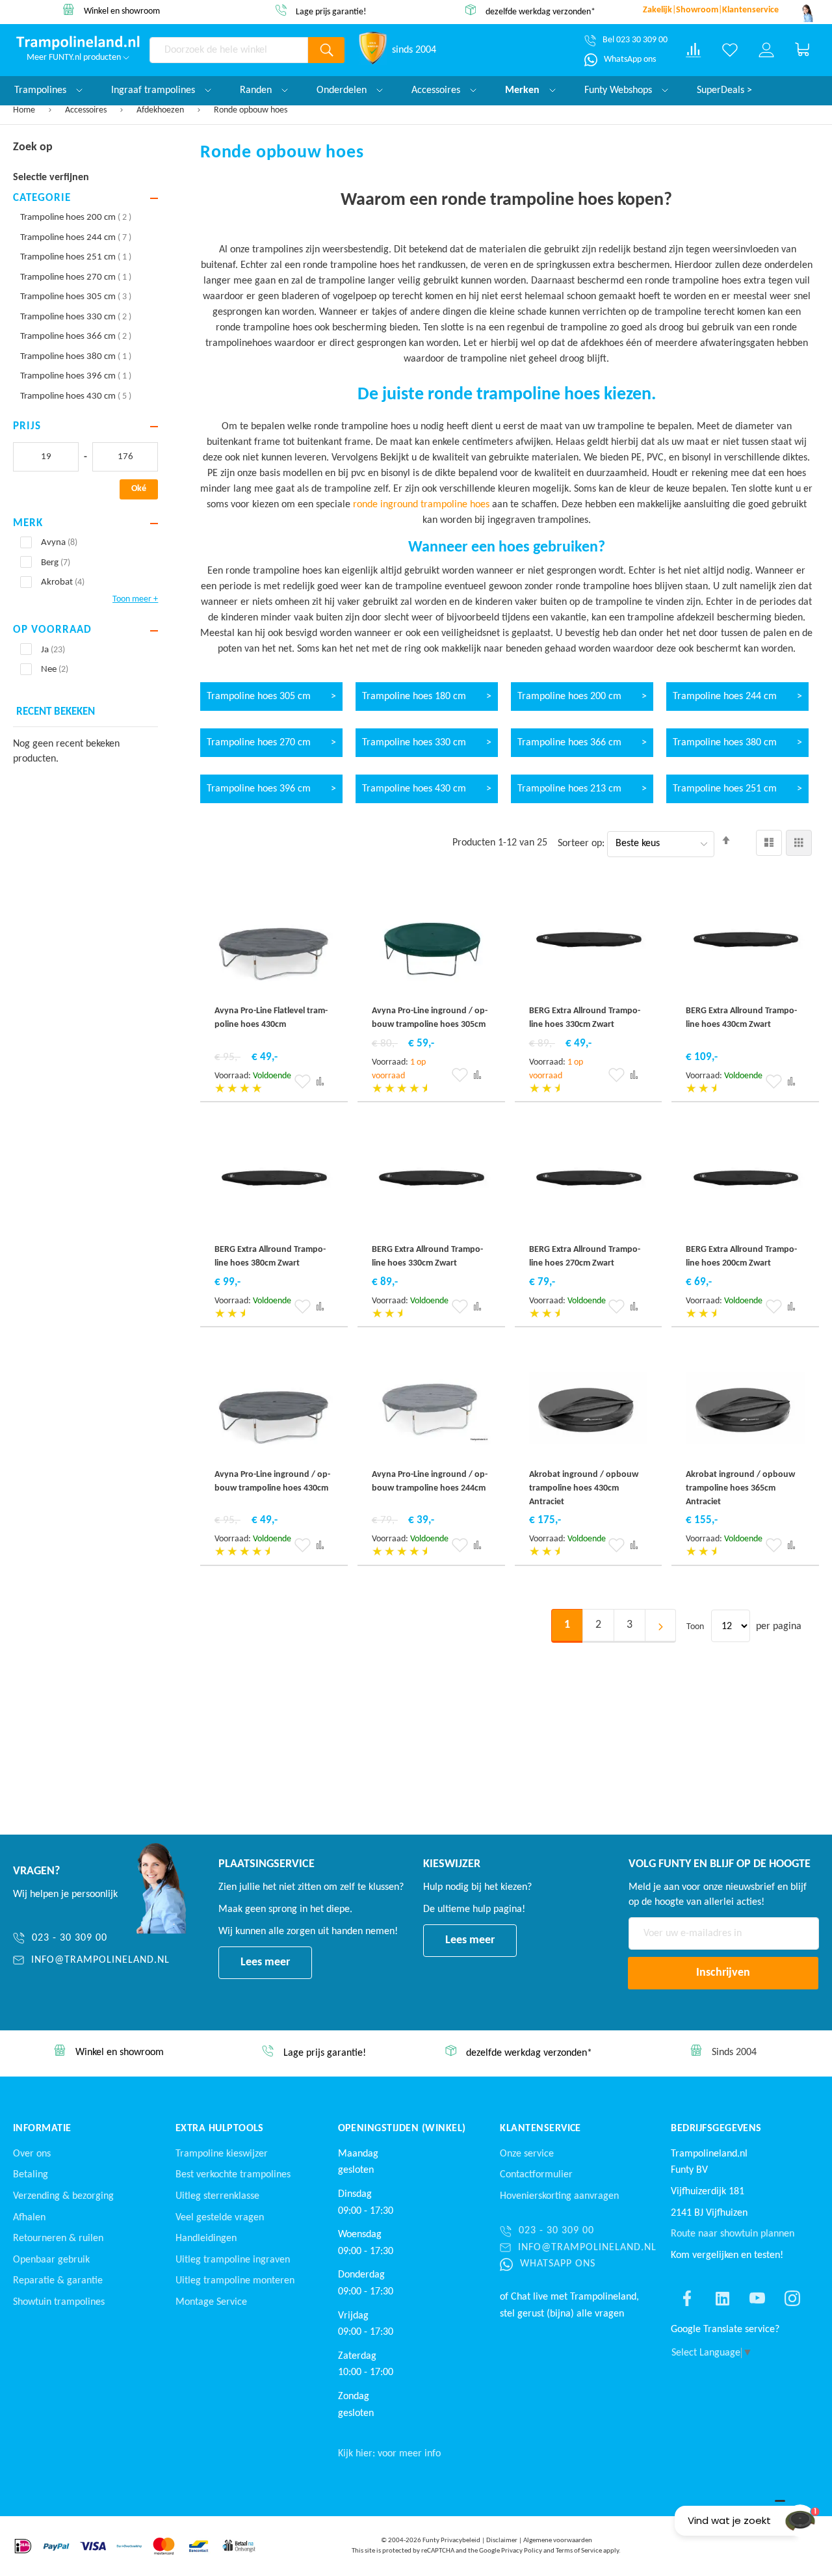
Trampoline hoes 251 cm (76, 257)
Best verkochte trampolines (233, 2175)
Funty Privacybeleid (451, 2541)
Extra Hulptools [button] (220, 2129)
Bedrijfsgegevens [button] (716, 2129)
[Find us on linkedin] (722, 2298)
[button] (303, 1082)
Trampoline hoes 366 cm (76, 337)
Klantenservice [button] (540, 2129)
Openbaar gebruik (51, 2260)
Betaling (31, 2175)
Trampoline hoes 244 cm (76, 238)
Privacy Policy (522, 2551)
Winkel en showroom (122, 11)
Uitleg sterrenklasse (217, 2196)
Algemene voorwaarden (558, 2541)
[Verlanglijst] (730, 50)
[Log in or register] (766, 50)
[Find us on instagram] (792, 2298)
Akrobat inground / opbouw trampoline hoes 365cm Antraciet (740, 1488)
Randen (257, 90)
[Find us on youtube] (757, 2298)
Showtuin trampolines (59, 2302)
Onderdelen (343, 90)
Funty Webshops (619, 90)
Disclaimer (502, 2541)
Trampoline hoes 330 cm (76, 317)
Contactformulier (536, 2175)
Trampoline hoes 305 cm (76, 297)
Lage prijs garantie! (331, 12)
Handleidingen (206, 2238)
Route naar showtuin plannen (733, 2234)
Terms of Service (579, 2551)
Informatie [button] (42, 2129)
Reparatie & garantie (58, 2281)
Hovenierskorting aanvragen (559, 2196)
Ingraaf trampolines (154, 90)
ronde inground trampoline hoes (421, 505)
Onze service (527, 2154)
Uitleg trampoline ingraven (233, 2260)
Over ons (32, 2154)
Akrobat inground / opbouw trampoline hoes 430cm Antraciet (584, 1488)
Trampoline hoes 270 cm (76, 277)
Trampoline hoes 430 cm (76, 396)
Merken (524, 90)
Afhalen (29, 2218)
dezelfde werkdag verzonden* (540, 11)
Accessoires (87, 110)
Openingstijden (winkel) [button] (402, 2129)
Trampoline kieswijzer (222, 2154)
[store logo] (78, 43)
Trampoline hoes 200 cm (76, 218)
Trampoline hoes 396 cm (76, 376)
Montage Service (211, 2302)
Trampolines (42, 90)
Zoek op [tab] (33, 147)
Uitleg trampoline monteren (235, 2281)
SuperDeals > (724, 90)
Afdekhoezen (161, 110)
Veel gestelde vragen (220, 2218)
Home (25, 110)
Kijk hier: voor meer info (389, 2454)
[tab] (85, 199)
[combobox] (229, 50)
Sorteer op (580, 843)
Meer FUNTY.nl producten (75, 58)
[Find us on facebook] (687, 2298)
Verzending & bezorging (63, 2196)
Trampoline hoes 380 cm (76, 357)
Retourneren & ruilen (58, 2238)
